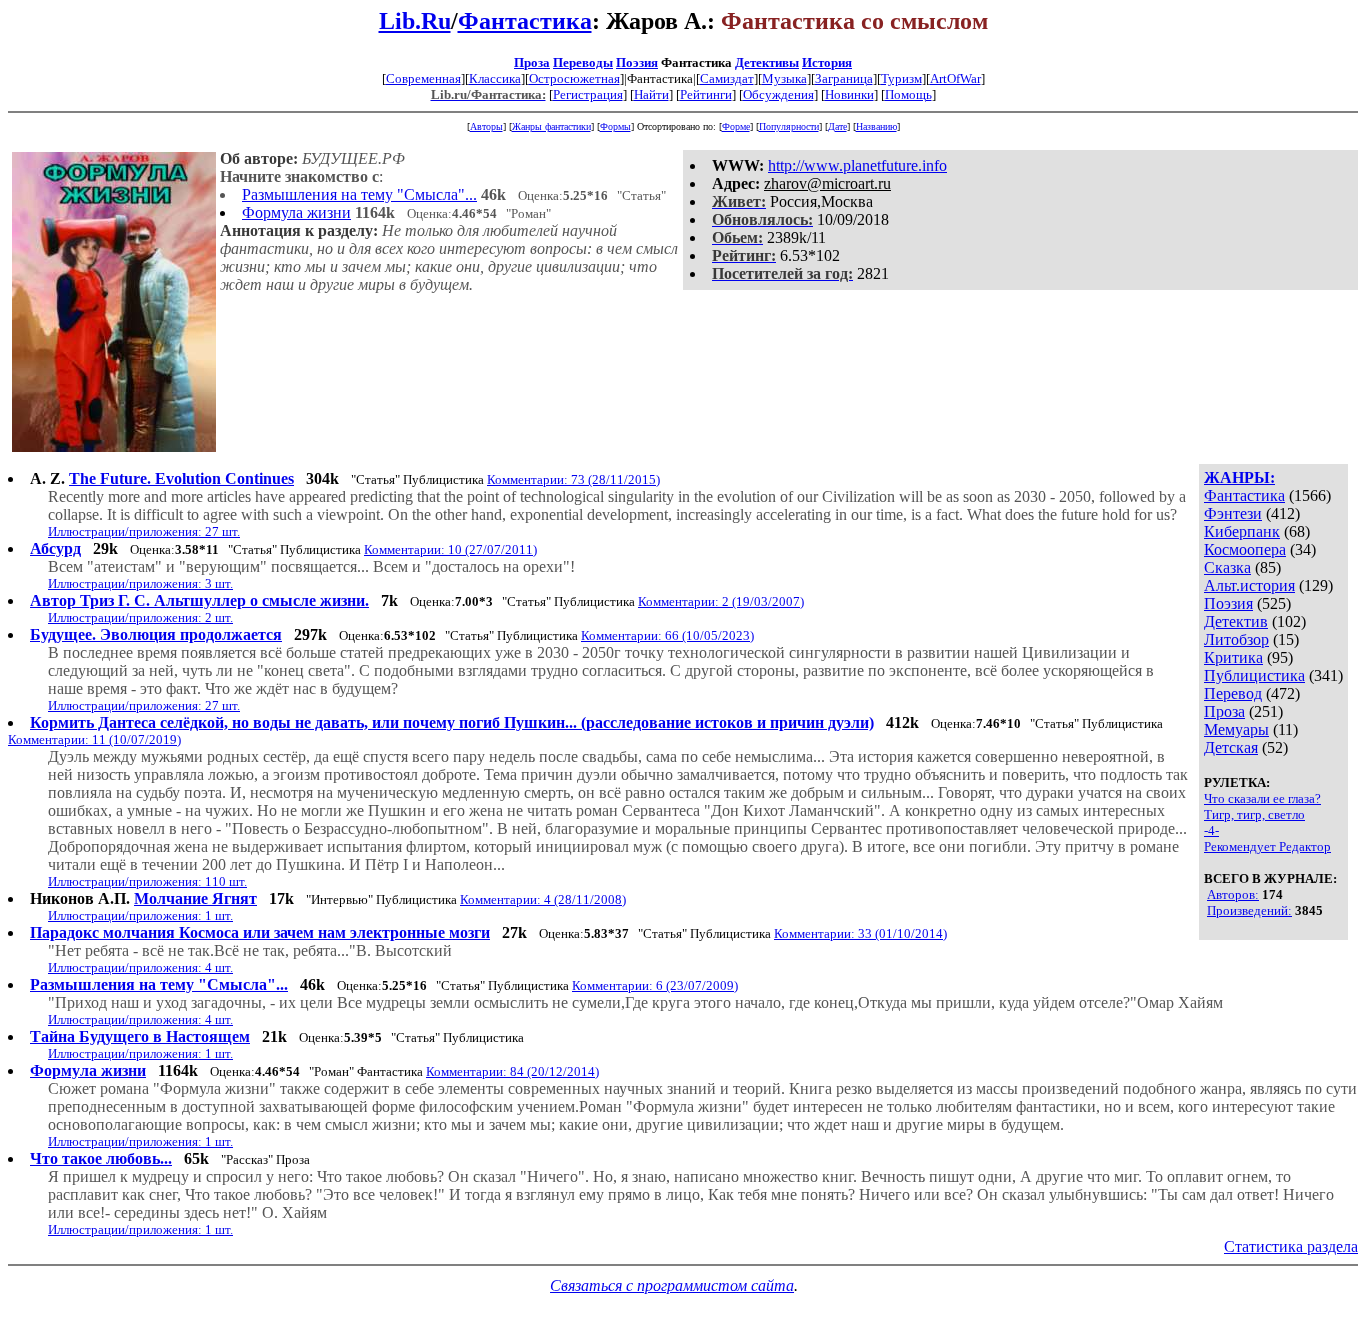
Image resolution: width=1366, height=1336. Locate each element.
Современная (423, 78)
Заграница (844, 78)
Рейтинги (706, 94)
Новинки (849, 94)
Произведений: (1249, 910)
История (827, 62)
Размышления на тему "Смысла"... (359, 194)
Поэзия (637, 62)
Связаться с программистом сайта (672, 1285)
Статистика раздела (1291, 1246)
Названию (876, 126)
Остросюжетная (574, 78)
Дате (837, 126)
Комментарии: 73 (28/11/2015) (573, 479)
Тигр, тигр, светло (1254, 814)
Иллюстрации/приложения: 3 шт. (140, 583)
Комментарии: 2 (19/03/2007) (721, 601)
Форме (736, 126)
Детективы (767, 62)
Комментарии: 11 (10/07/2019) (94, 739)
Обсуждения (778, 94)
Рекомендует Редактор (1267, 846)
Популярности (789, 126)
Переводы (583, 62)
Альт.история (1249, 585)
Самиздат (727, 78)
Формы (615, 126)
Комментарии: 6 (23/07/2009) (655, 985)
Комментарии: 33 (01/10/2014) (860, 933)
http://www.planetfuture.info (857, 165)
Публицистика (1254, 675)
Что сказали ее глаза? (1262, 798)
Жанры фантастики (551, 126)
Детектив (1236, 621)
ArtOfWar (955, 78)
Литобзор (1236, 639)
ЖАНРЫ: (1239, 477)
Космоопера (1245, 549)
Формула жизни (296, 212)
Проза (532, 62)
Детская (1231, 747)
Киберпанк (1242, 531)
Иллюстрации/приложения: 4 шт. (140, 967)
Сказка (1227, 567)
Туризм (901, 78)
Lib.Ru (415, 21)
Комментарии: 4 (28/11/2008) (543, 899)
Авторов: (1233, 894)
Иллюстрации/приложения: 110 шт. (147, 881)
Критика (1233, 657)
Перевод (1233, 693)
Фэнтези (1233, 513)
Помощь (908, 94)
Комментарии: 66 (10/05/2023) (667, 635)
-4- (1211, 830)
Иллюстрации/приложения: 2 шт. (140, 617)
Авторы (486, 126)
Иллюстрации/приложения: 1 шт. (140, 915)
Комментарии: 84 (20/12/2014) (512, 1071)
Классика (495, 78)
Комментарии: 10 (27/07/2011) (450, 549)
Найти (651, 94)
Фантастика (525, 21)
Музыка (784, 78)
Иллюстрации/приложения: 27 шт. (144, 531)
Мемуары (1236, 729)
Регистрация (588, 94)
